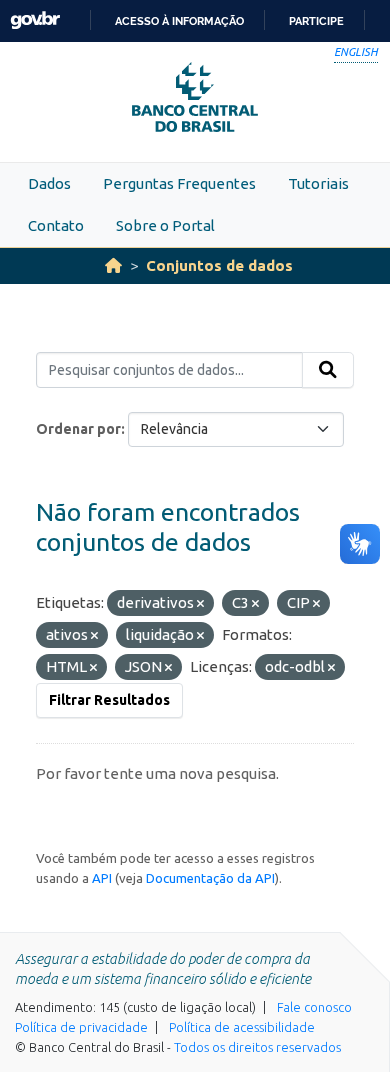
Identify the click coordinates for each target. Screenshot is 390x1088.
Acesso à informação (179, 21)
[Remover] (200, 604)
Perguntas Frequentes (179, 183)
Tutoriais (318, 183)
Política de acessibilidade (242, 1027)
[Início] (113, 265)
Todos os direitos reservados (257, 1047)
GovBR (35, 20)
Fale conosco (314, 1007)
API (102, 878)
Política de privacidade (81, 1027)
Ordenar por (78, 429)
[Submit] (328, 370)
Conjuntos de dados (219, 265)
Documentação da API (210, 878)
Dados (49, 183)
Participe (316, 21)
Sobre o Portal (165, 225)
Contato (56, 225)
